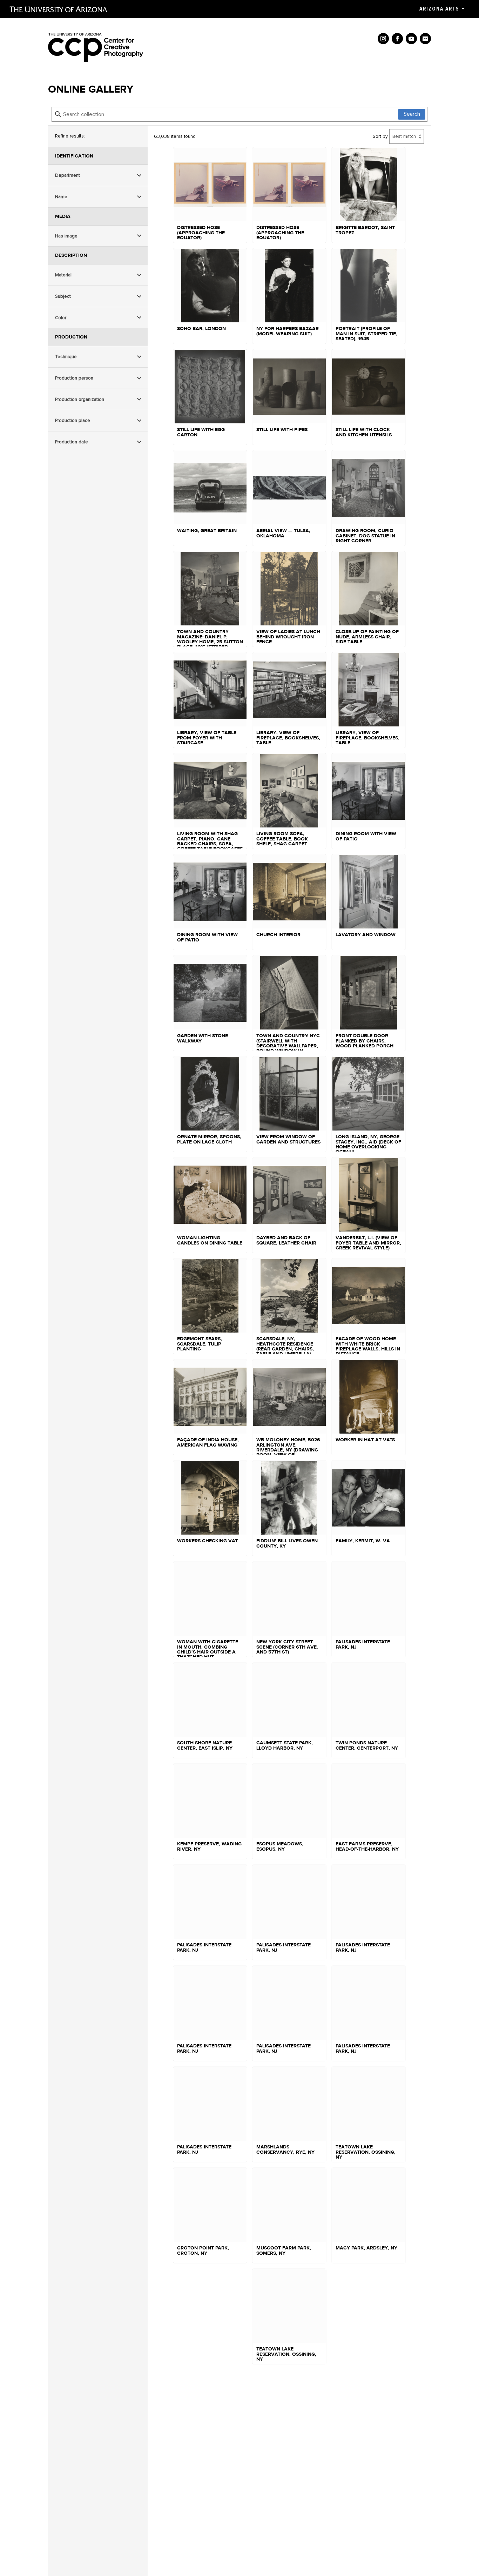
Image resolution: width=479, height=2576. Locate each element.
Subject (63, 296)
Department (68, 176)
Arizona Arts (439, 9)
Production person (74, 378)
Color (61, 318)
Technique (66, 357)
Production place (73, 421)
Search (412, 114)
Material (63, 275)
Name (61, 197)
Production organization (80, 399)
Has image (66, 236)
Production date (72, 442)
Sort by (380, 136)
